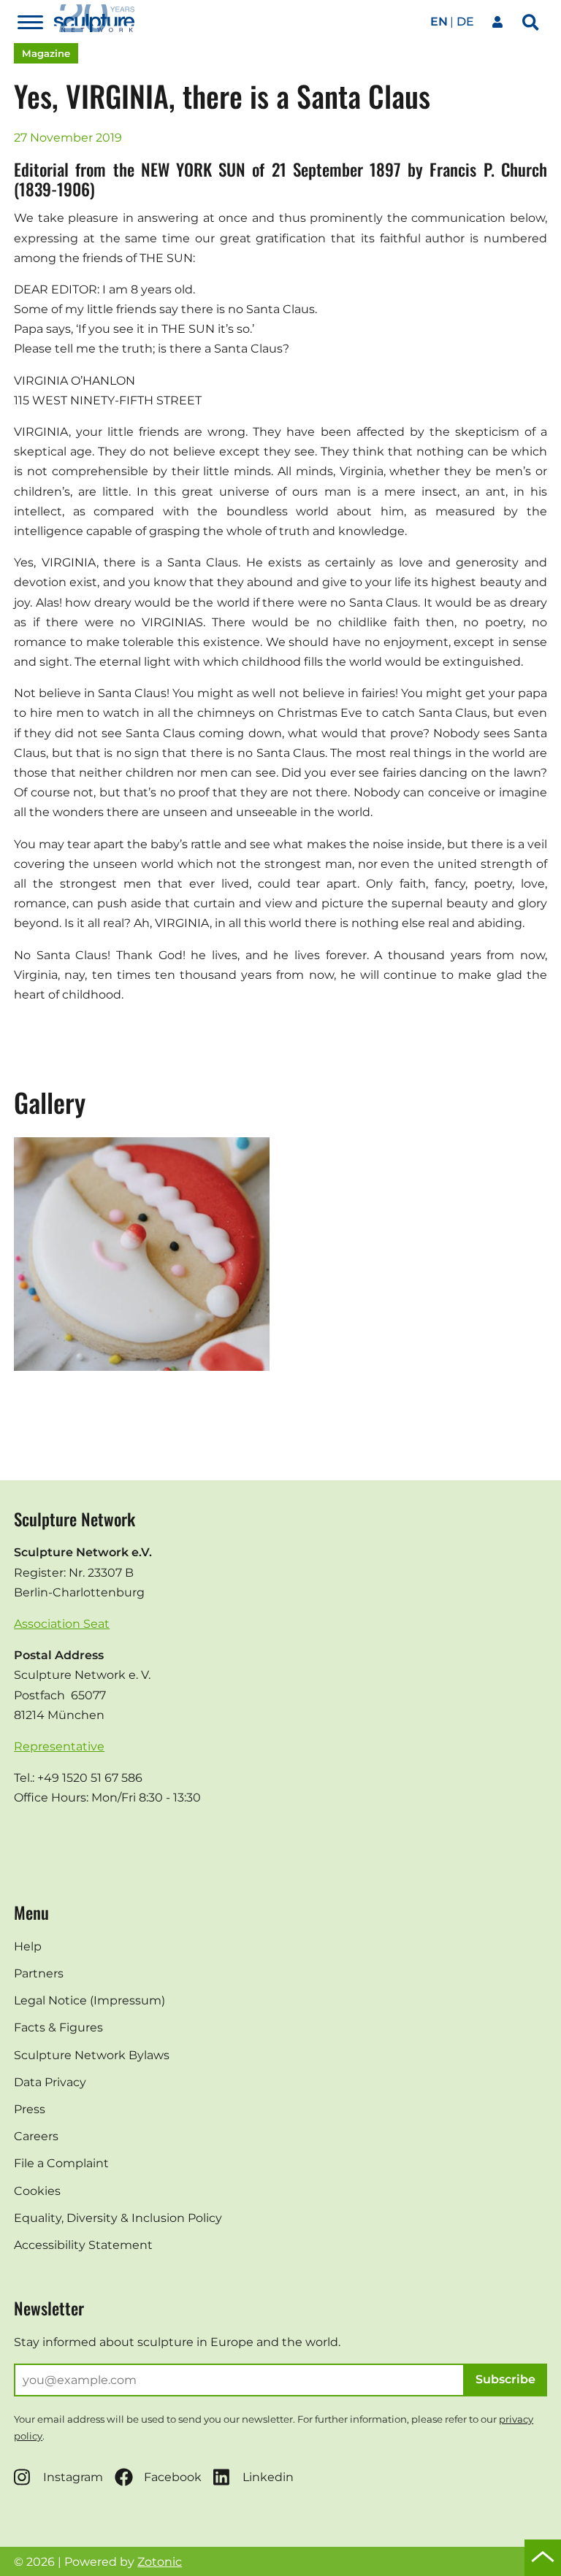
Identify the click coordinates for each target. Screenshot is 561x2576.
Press (30, 2109)
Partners (39, 1973)
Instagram (73, 2477)
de (465, 22)
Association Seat (62, 1624)
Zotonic (160, 2562)
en (439, 22)
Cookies (37, 2191)
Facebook (173, 2477)
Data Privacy (50, 2082)
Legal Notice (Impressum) (89, 2000)
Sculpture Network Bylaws (92, 2055)
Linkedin (268, 2477)
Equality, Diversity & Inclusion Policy (118, 2218)
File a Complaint (61, 2163)
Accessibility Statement (83, 2245)
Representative (59, 1746)
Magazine (46, 53)
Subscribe (505, 2379)
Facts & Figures (58, 2027)
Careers (36, 2136)
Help (28, 1946)
